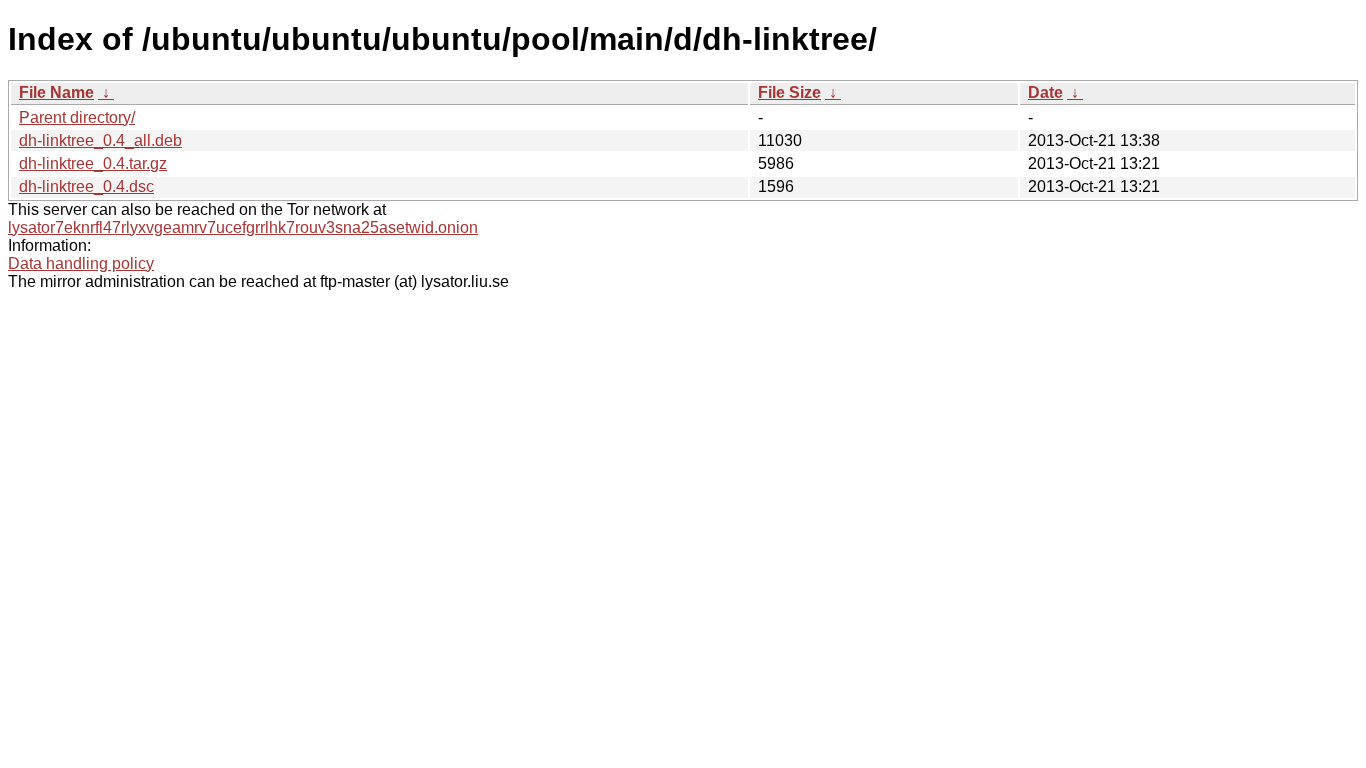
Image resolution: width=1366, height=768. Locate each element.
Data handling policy (81, 263)
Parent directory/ (77, 117)
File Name (56, 92)
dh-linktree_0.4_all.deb (100, 140)
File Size (789, 92)
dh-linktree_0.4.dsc (86, 186)
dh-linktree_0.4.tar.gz (93, 163)
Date (1045, 92)
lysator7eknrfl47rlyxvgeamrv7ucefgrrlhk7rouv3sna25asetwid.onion (243, 227)
